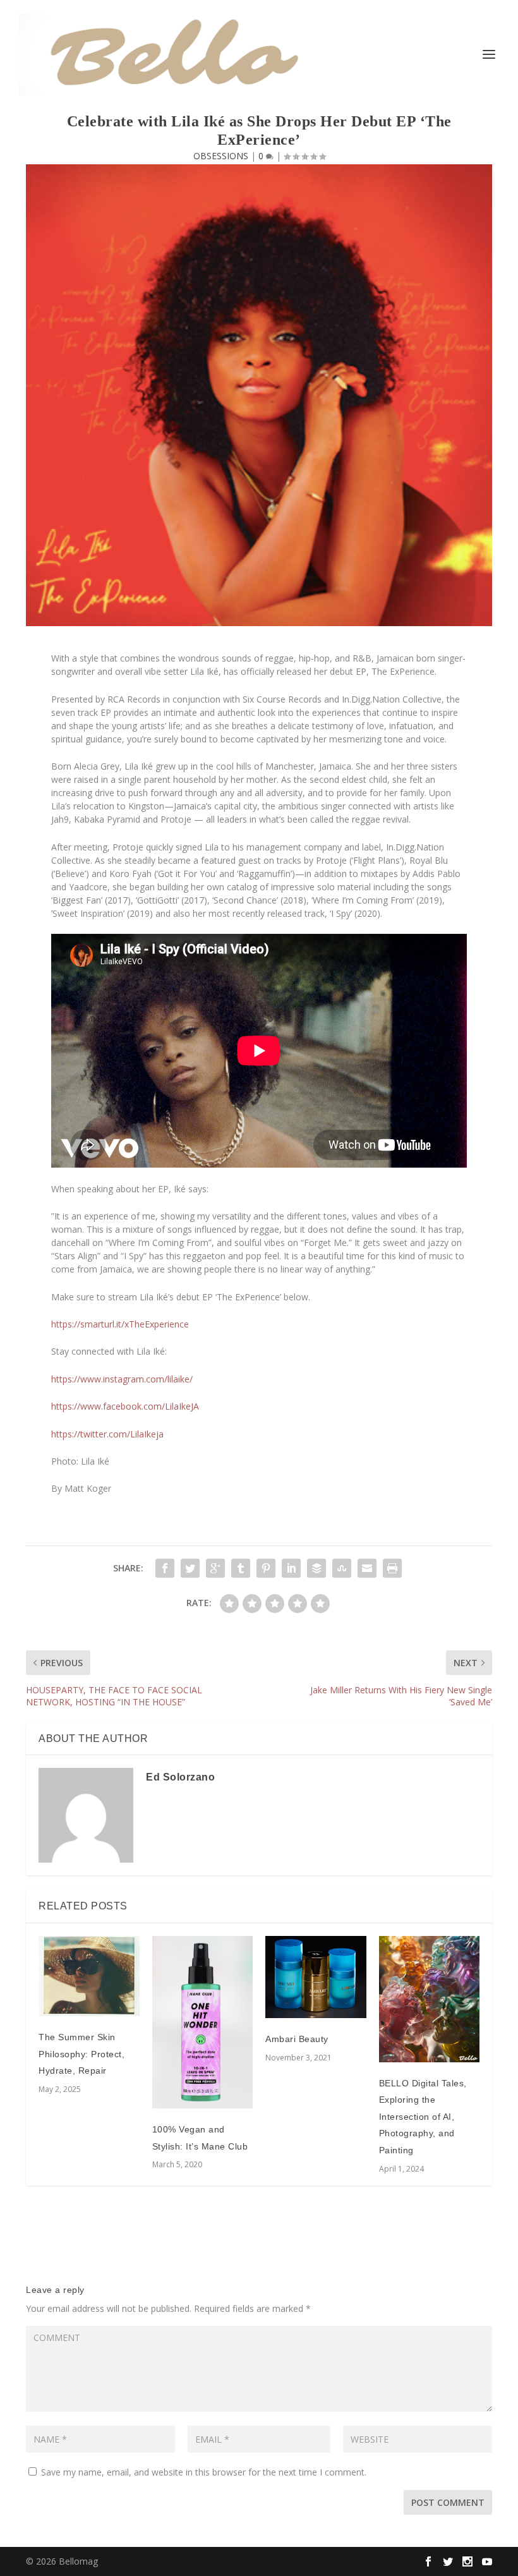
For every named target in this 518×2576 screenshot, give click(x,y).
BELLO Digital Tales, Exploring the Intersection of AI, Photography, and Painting (423, 2117)
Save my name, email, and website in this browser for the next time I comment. (204, 2472)
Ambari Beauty (297, 2039)
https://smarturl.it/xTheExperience (120, 1324)
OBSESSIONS (221, 156)
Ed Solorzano (180, 1777)
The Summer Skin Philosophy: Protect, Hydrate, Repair (81, 2054)
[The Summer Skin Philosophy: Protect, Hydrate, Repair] (89, 1976)
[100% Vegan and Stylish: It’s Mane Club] (203, 2023)
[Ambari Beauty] (316, 1977)
